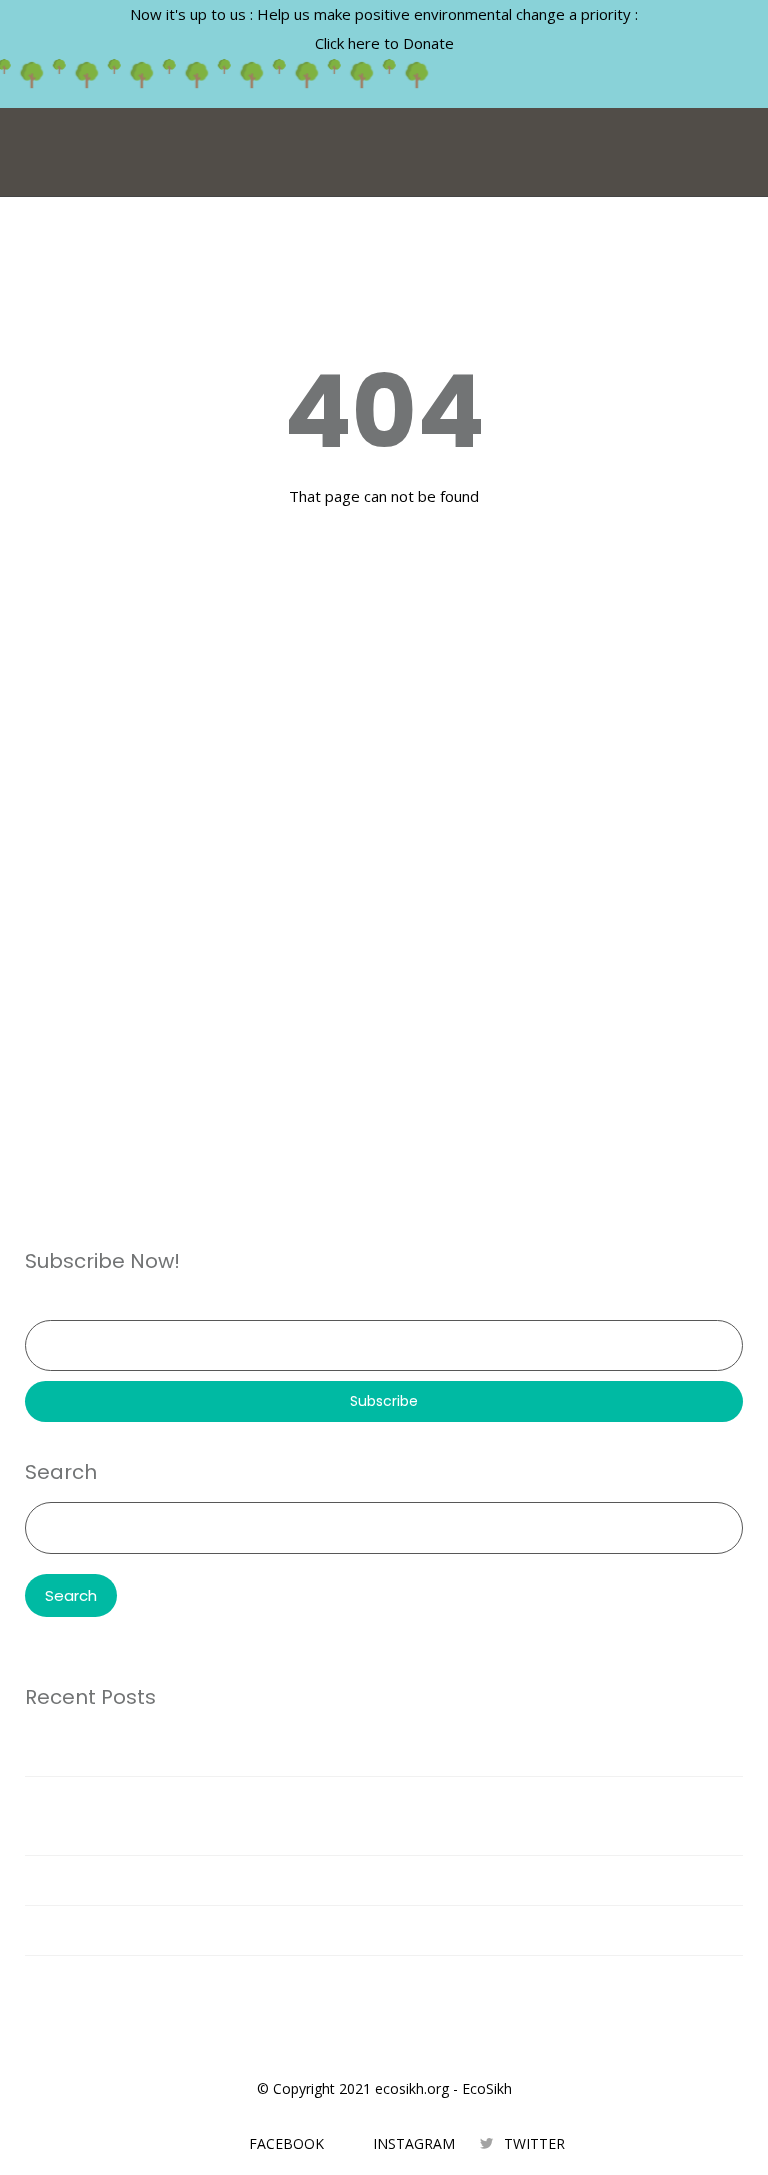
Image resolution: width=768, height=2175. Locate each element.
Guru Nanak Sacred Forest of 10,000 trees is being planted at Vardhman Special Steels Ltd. (347, 1751)
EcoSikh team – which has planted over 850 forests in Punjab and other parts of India (327, 1880)
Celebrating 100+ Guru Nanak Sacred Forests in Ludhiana (230, 1980)
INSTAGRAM (414, 2143)
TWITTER (534, 2143)
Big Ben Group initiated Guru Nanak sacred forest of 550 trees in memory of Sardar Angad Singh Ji (371, 1930)
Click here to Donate (384, 43)
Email (42, 1305)
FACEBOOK (286, 2143)
